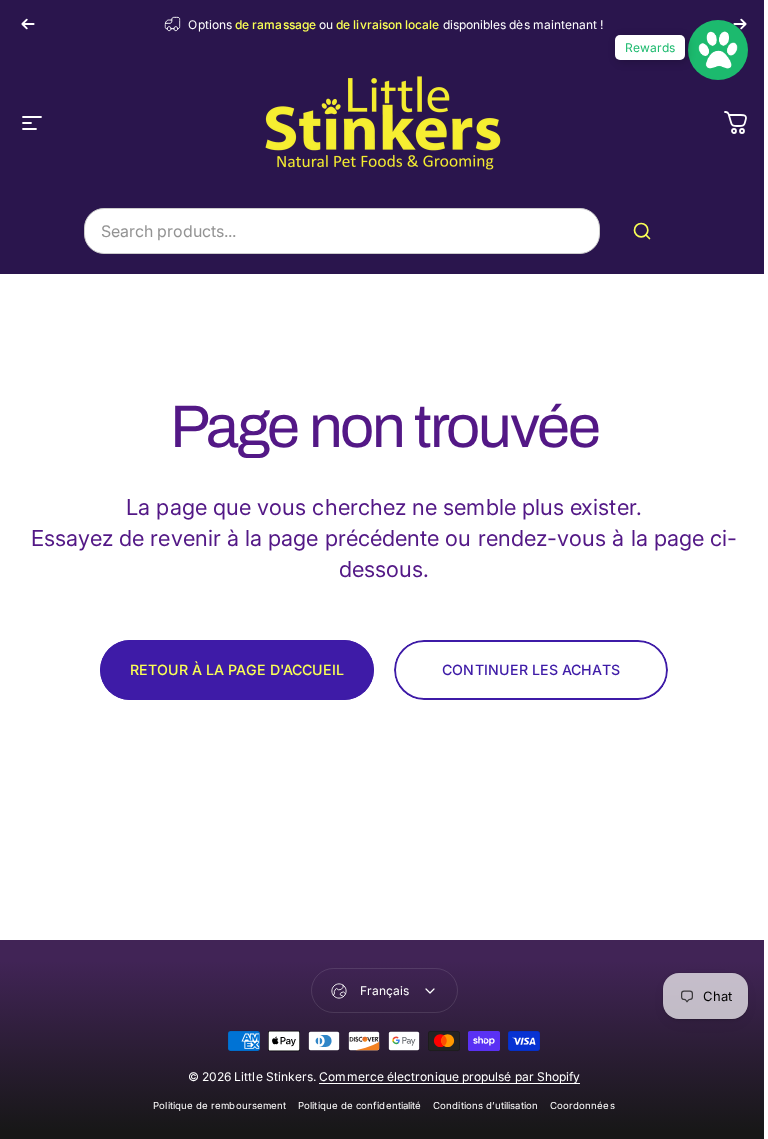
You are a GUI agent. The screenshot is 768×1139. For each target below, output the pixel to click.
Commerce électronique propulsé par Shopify (449, 1076)
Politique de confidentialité (359, 1105)
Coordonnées (582, 1105)
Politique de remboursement (219, 1105)
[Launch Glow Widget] (718, 50)
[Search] (646, 231)
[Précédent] (28, 24)
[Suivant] (740, 24)
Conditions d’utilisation (485, 1105)
